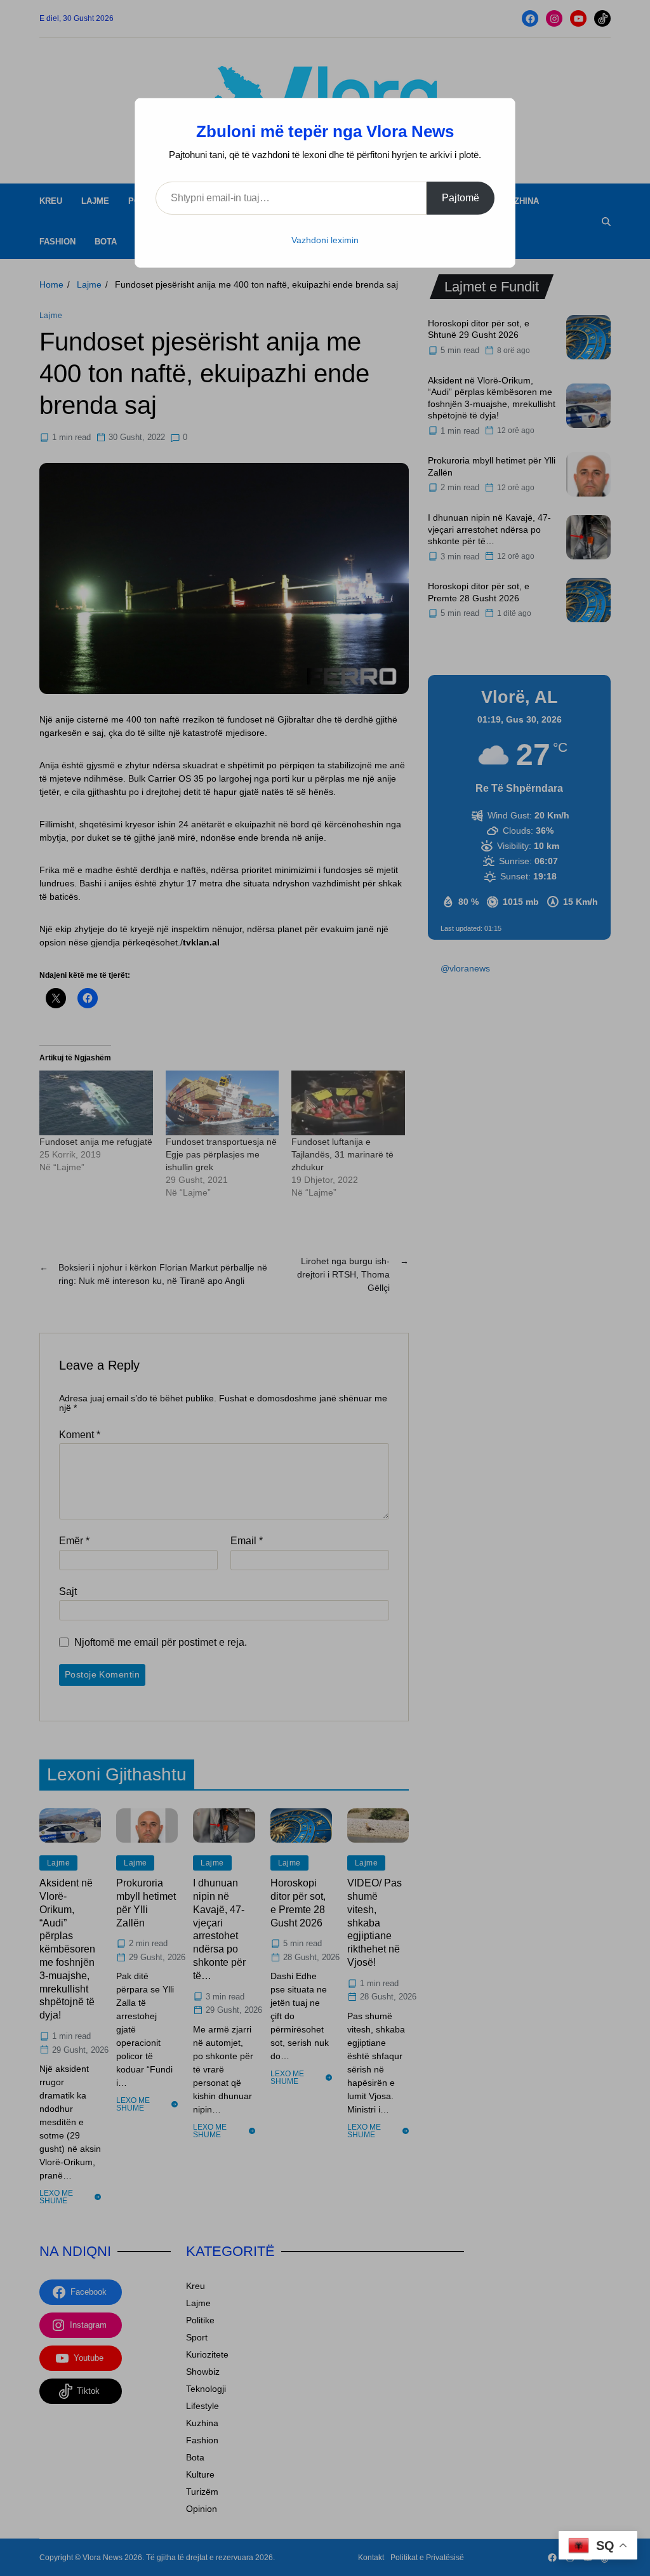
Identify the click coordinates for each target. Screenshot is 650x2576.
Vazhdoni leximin (325, 240)
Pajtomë (461, 198)
